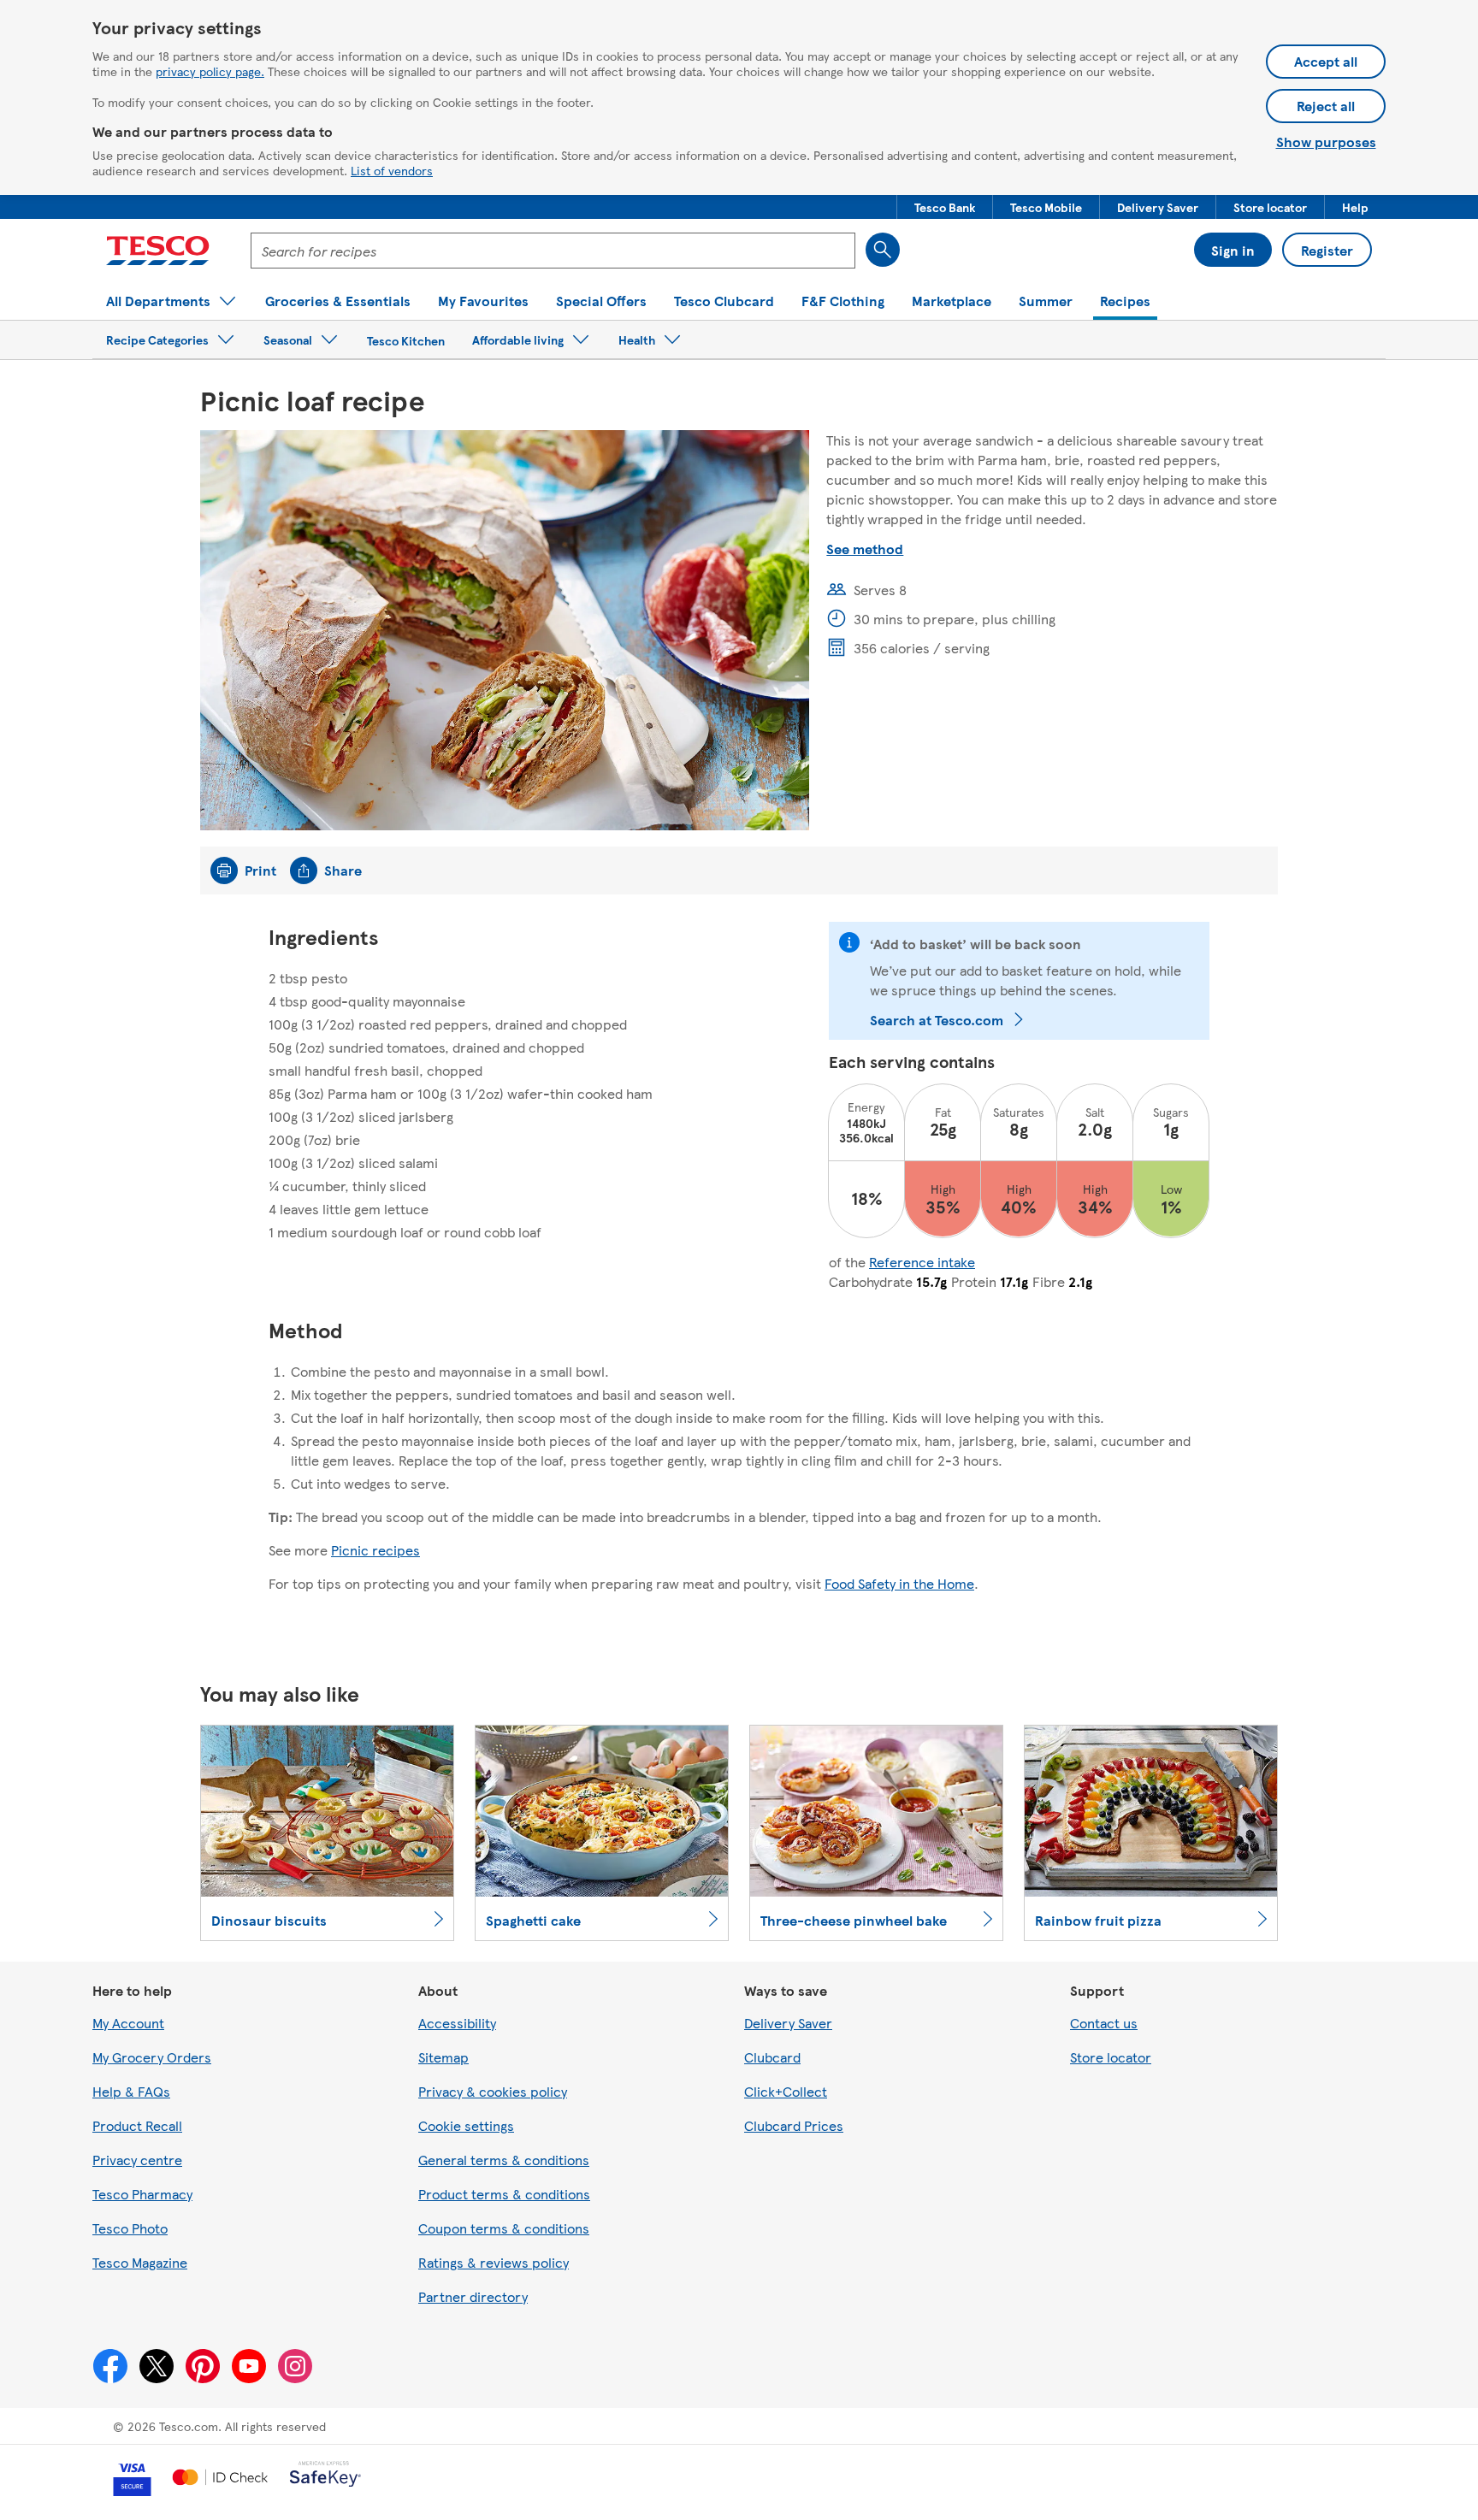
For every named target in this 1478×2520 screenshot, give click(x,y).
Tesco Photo (130, 2228)
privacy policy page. (210, 71)
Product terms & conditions (504, 2194)
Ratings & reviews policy (494, 2262)
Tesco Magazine (140, 2262)
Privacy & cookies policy (493, 2091)
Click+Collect (786, 2091)
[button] (945, 207)
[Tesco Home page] (158, 251)
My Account (128, 2023)
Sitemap (443, 2057)
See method (865, 549)
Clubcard (772, 2057)
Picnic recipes (375, 1550)
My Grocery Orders (152, 2057)
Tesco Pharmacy (142, 2194)
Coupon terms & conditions (504, 2228)
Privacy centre (137, 2160)
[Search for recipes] (883, 250)
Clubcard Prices (794, 2125)
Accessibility (457, 2023)
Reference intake (922, 1262)
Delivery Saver (788, 2023)
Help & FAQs (131, 2091)
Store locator (1111, 2057)
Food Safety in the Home (899, 1583)
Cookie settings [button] (466, 2125)
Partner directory (473, 2296)
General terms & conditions (504, 2160)
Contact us (1104, 2023)
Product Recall (137, 2125)
